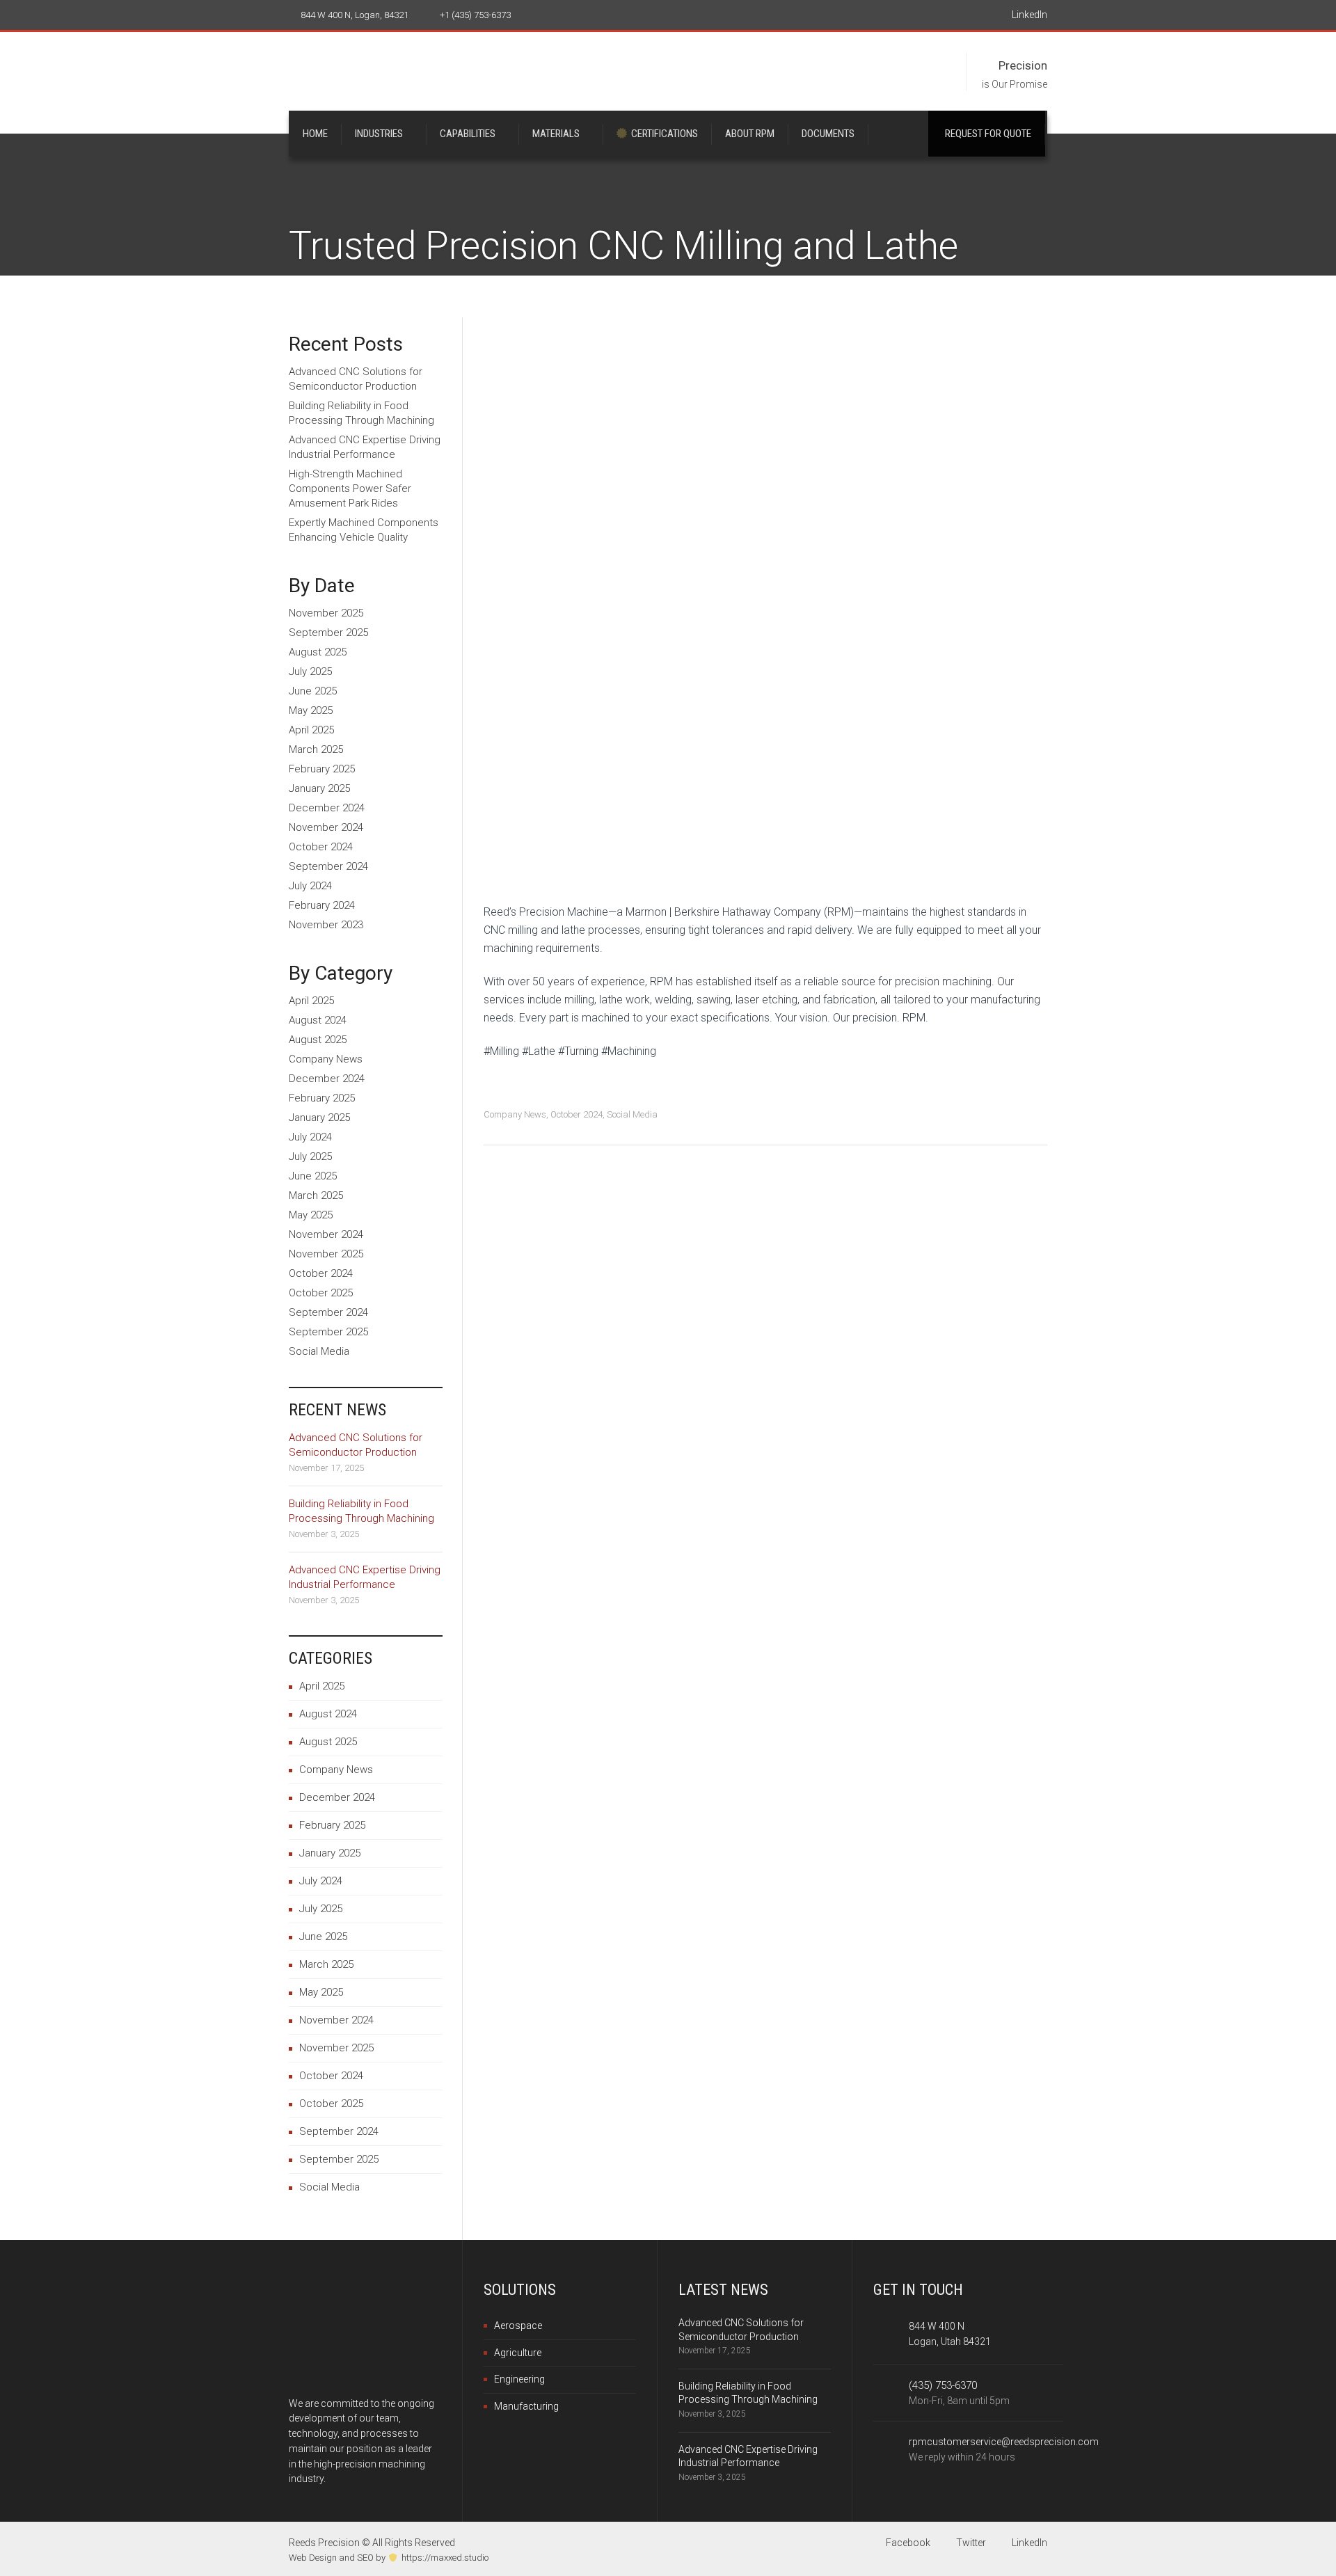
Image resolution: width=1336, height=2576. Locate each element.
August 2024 (318, 1020)
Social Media (632, 1114)
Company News (515, 1114)
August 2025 (318, 652)
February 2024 (322, 905)
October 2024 (576, 1114)
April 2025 (311, 730)
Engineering (519, 2379)
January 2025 (319, 788)
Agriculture (518, 2353)
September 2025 (328, 633)
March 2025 (316, 749)
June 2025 (313, 691)
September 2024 (328, 866)
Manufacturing (526, 2406)
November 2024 (326, 827)
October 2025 (321, 1293)
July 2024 (310, 886)
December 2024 (327, 808)
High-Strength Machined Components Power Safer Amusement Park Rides (350, 488)
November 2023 (326, 925)
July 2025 (310, 671)
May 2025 (311, 710)
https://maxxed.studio (445, 2558)
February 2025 (322, 769)
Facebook (907, 2543)
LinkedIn (1028, 15)
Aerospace (518, 2325)
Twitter (970, 2543)
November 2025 (326, 613)
